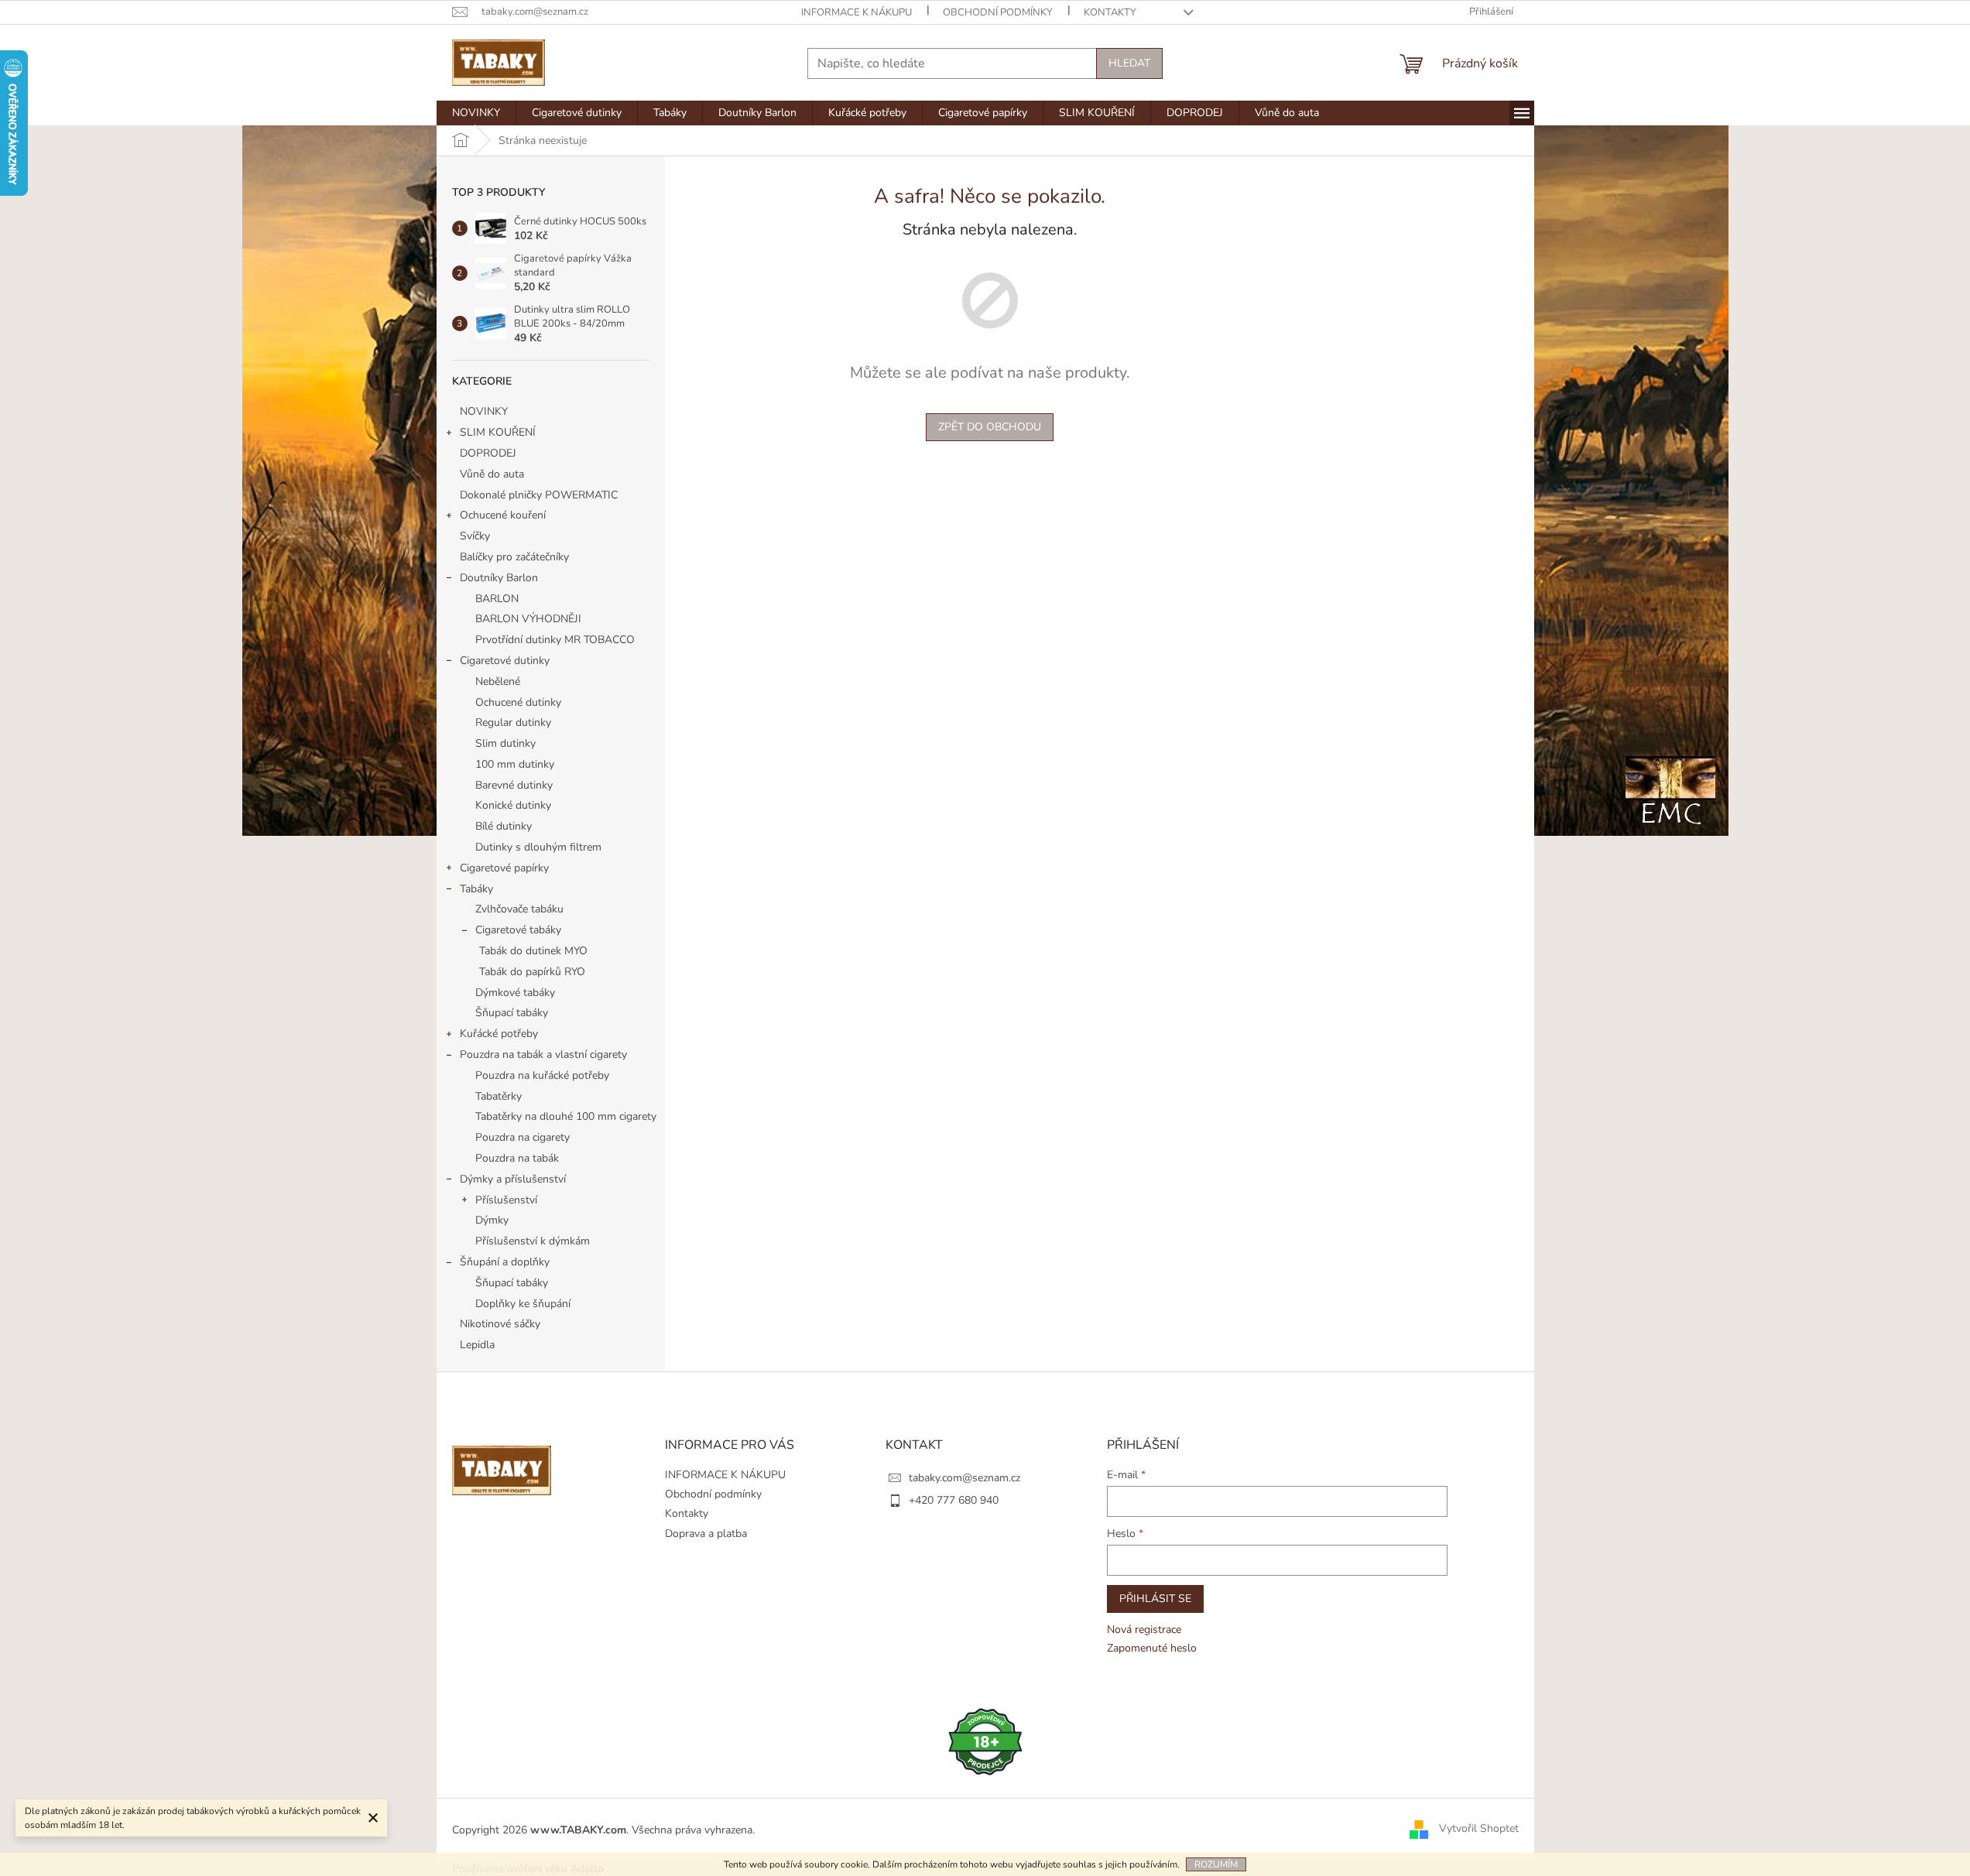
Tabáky (476, 889)
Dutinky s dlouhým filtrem (538, 847)
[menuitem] (476, 113)
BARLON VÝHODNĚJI (528, 619)
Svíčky (475, 536)
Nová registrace (1144, 1630)
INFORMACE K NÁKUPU (857, 12)
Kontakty (1110, 12)
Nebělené (498, 681)
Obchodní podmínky (998, 12)
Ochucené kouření (503, 515)
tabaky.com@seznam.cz (964, 1478)
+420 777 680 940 (954, 1500)
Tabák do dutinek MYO (533, 951)
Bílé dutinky (504, 826)
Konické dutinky (513, 805)
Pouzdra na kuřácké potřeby (542, 1075)
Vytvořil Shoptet (1479, 1829)
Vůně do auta (493, 474)
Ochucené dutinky (518, 702)
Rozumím (1216, 1864)
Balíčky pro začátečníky (514, 557)
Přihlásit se (1155, 1599)
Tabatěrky (498, 1096)
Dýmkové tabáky (515, 993)
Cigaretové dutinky (505, 661)
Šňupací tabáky (512, 1013)
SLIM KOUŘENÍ (498, 432)
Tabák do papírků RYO (532, 972)
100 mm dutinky (515, 764)
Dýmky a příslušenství (513, 1179)
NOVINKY (484, 411)
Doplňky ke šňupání (523, 1304)
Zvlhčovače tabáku (519, 909)
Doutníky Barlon (499, 578)
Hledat (1129, 63)
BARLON (497, 599)
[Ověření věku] (985, 1741)
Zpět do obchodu (990, 427)
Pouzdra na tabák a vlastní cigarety (543, 1054)
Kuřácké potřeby (499, 1034)
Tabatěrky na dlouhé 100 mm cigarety (566, 1116)
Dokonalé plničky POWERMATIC (539, 495)
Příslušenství (506, 1200)
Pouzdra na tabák (517, 1158)
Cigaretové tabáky (518, 930)
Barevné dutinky (514, 785)
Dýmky (492, 1220)
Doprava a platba (706, 1534)
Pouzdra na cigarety (522, 1137)
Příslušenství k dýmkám (533, 1241)
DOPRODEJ (488, 453)
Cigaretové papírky (504, 868)
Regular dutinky (513, 722)
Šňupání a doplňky (505, 1262)
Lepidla (477, 1345)
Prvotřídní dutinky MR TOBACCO (555, 640)
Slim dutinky (505, 743)
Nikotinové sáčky (500, 1324)
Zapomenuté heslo (1152, 1648)
